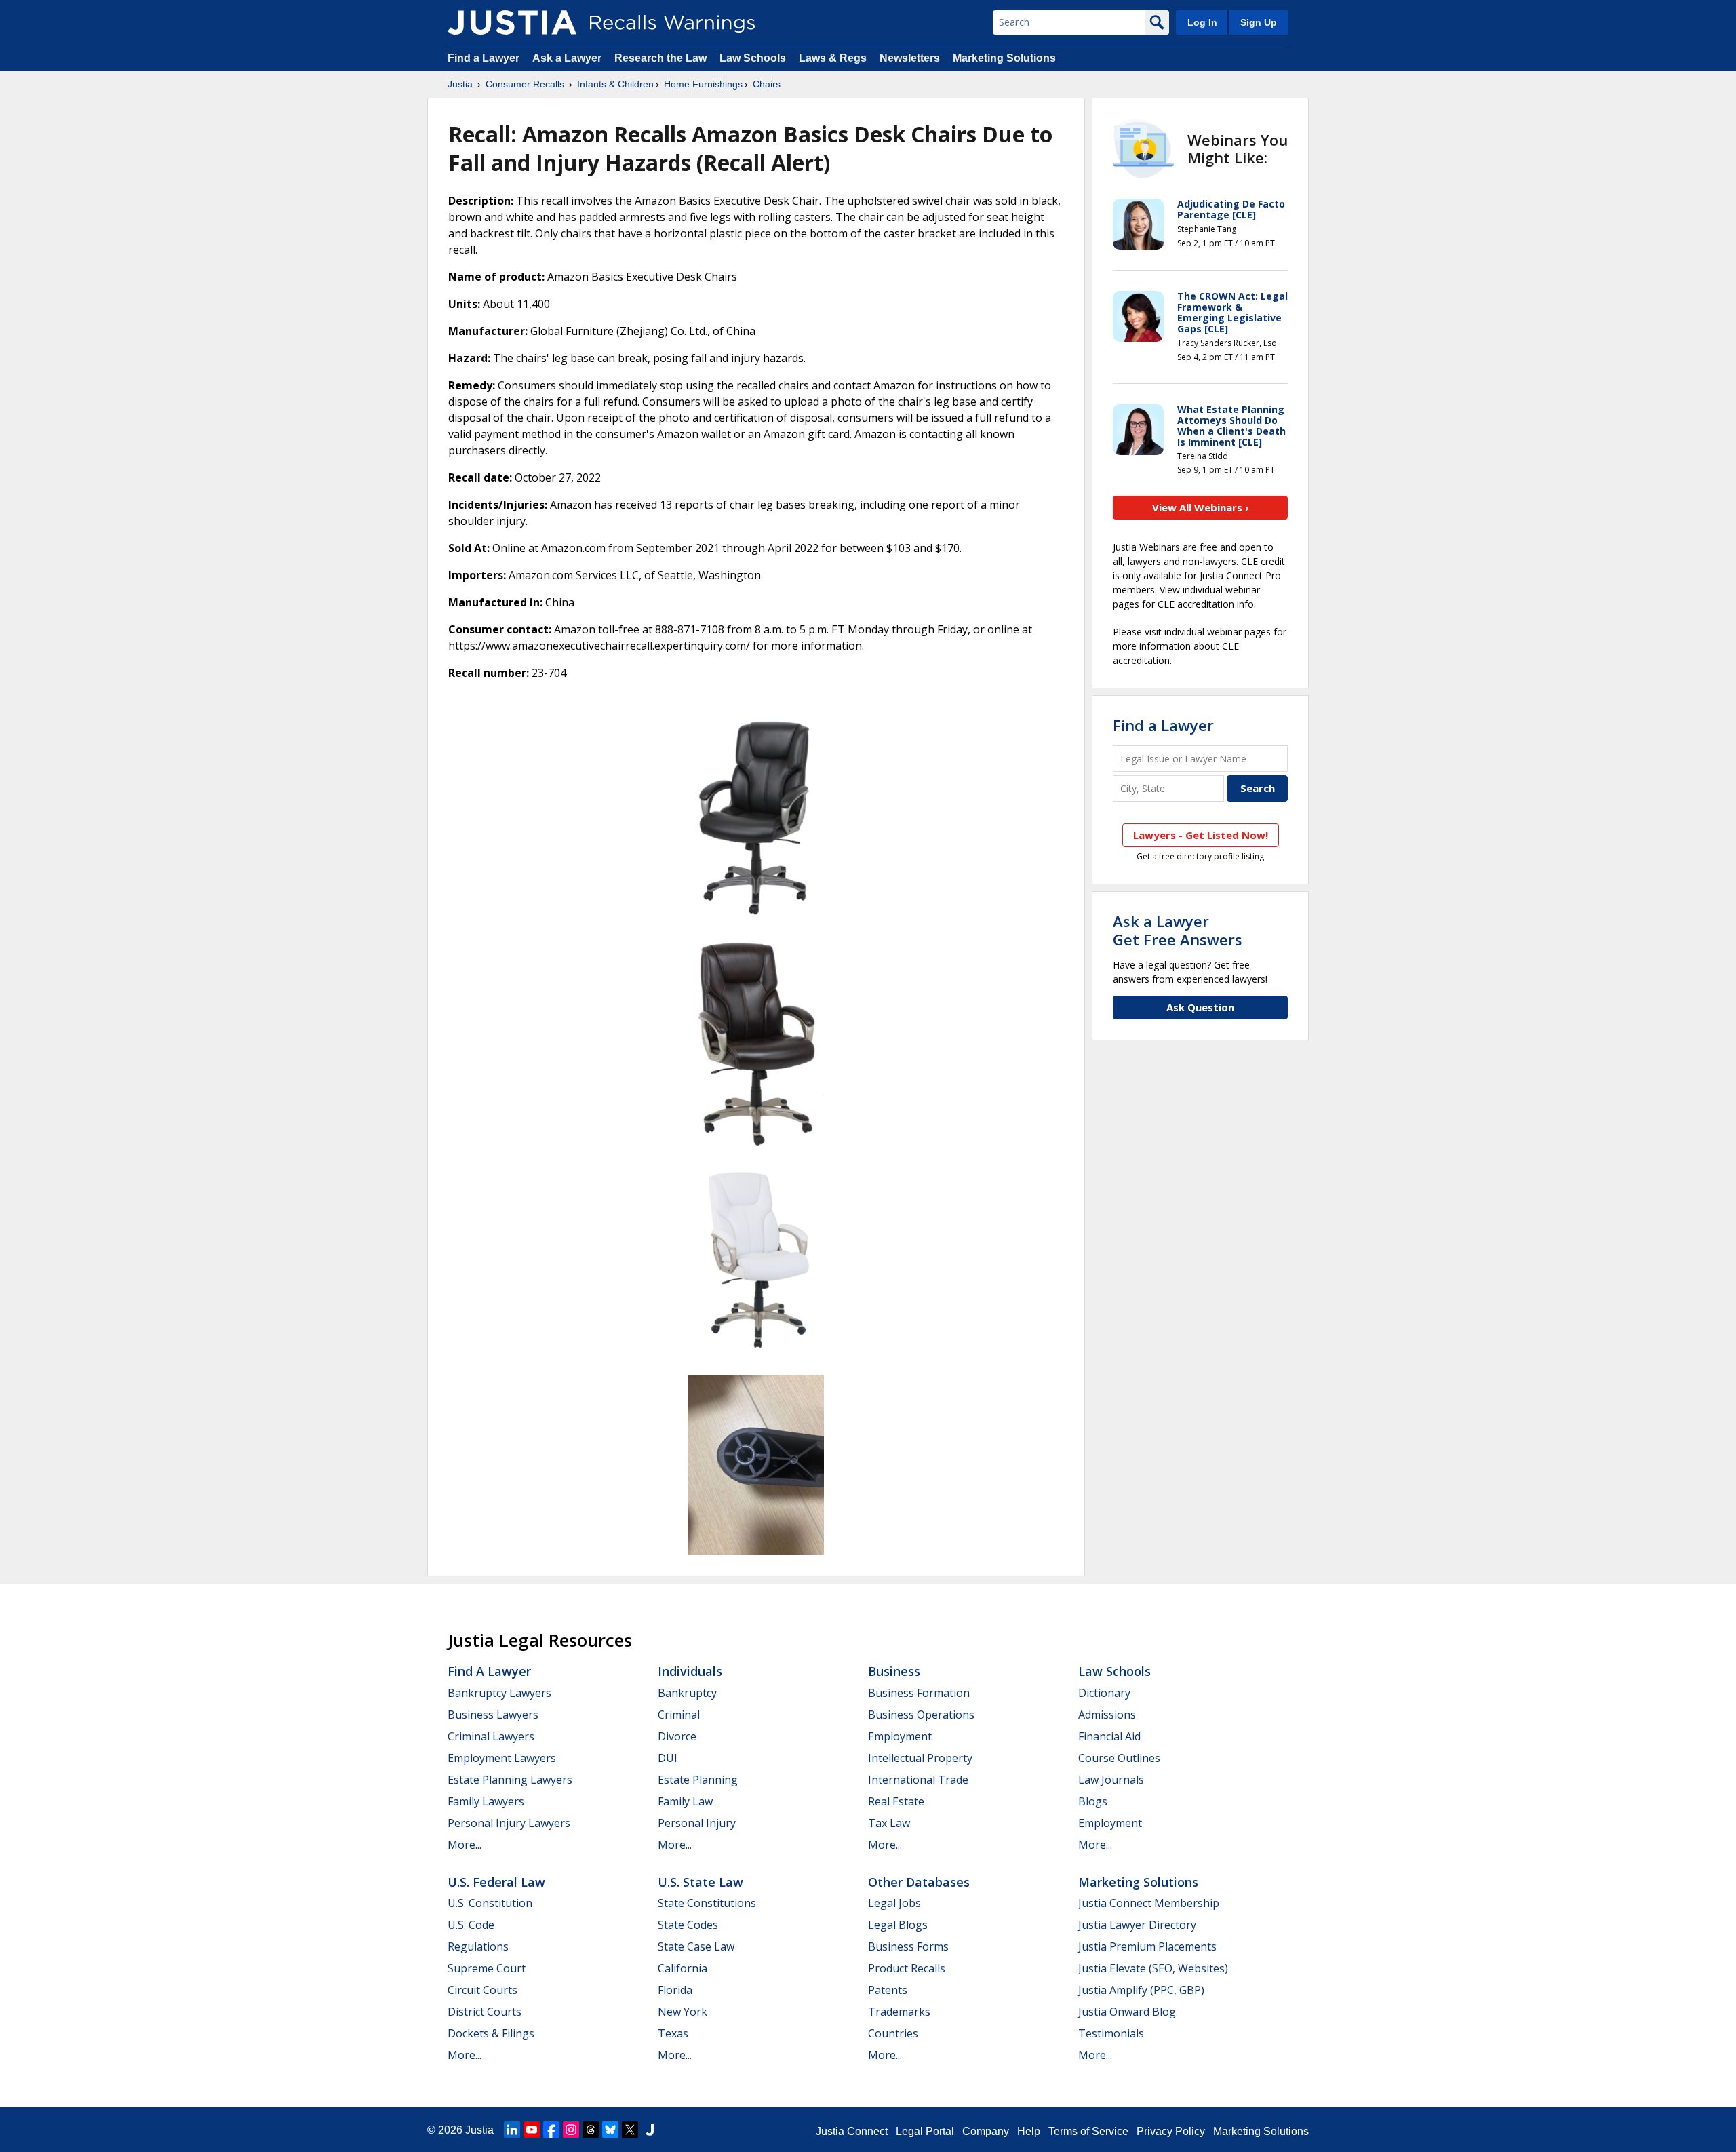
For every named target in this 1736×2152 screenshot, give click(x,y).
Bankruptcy (687, 1693)
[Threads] (591, 2130)
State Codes (688, 1925)
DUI (668, 1758)
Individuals (690, 1671)
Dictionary (1104, 1693)
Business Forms (908, 1946)
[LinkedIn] (512, 2130)
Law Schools (753, 58)
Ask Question (1200, 1007)
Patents (888, 1990)
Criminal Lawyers (491, 1736)
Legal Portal (925, 2131)
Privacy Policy (1171, 2131)
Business (894, 1671)
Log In (1202, 22)
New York (683, 2012)
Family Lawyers (486, 1801)
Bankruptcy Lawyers (499, 1693)
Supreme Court (487, 1968)
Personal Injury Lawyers (509, 1823)
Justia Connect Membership (1149, 1903)
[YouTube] (532, 2130)
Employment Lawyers (502, 1758)
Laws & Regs (833, 58)
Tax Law (889, 1823)
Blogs (1093, 1801)
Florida (675, 1990)
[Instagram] (571, 2130)
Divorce (677, 1736)
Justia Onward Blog (1127, 2012)
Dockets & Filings (491, 2033)
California (683, 1968)
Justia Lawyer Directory (1137, 1925)
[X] (630, 2130)
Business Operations (921, 1715)
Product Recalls (907, 1968)
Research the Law (660, 58)
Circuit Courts (482, 1990)
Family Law (685, 1801)
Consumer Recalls (525, 84)
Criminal (679, 1715)
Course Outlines (1119, 1758)
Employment (900, 1736)
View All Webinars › (1201, 507)
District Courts (485, 2012)
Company (986, 2131)
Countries (893, 2033)
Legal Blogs (898, 1925)
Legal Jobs (894, 1903)
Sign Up (1259, 22)
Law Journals (1111, 1780)
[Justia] (512, 22)
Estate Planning (698, 1780)
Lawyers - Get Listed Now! (1201, 835)
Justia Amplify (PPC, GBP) (1141, 1990)
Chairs (767, 84)
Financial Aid (1109, 1736)
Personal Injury (697, 1823)
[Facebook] (551, 2130)
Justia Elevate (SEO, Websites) (1153, 1968)
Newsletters (910, 58)
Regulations (478, 1946)
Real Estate (896, 1801)
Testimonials (1111, 2033)
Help (1029, 2131)
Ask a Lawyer (568, 58)
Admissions (1107, 1715)
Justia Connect (852, 2131)
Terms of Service (1088, 2131)
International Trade (918, 1780)
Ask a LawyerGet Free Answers (1178, 930)
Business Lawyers (493, 1715)
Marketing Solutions (1004, 58)
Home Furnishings (703, 84)
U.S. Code (471, 1925)
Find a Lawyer (484, 58)
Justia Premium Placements (1147, 1946)
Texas (673, 2033)
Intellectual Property (920, 1758)
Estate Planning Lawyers (510, 1780)
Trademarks (899, 2012)
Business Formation (919, 1693)
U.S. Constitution (490, 1903)
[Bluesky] (610, 2130)
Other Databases (919, 1882)
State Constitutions (707, 1903)
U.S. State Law (701, 1882)
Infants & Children (615, 84)
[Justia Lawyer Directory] (650, 2130)
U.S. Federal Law (496, 1882)
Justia (460, 84)
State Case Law (696, 1946)
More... (465, 1845)
